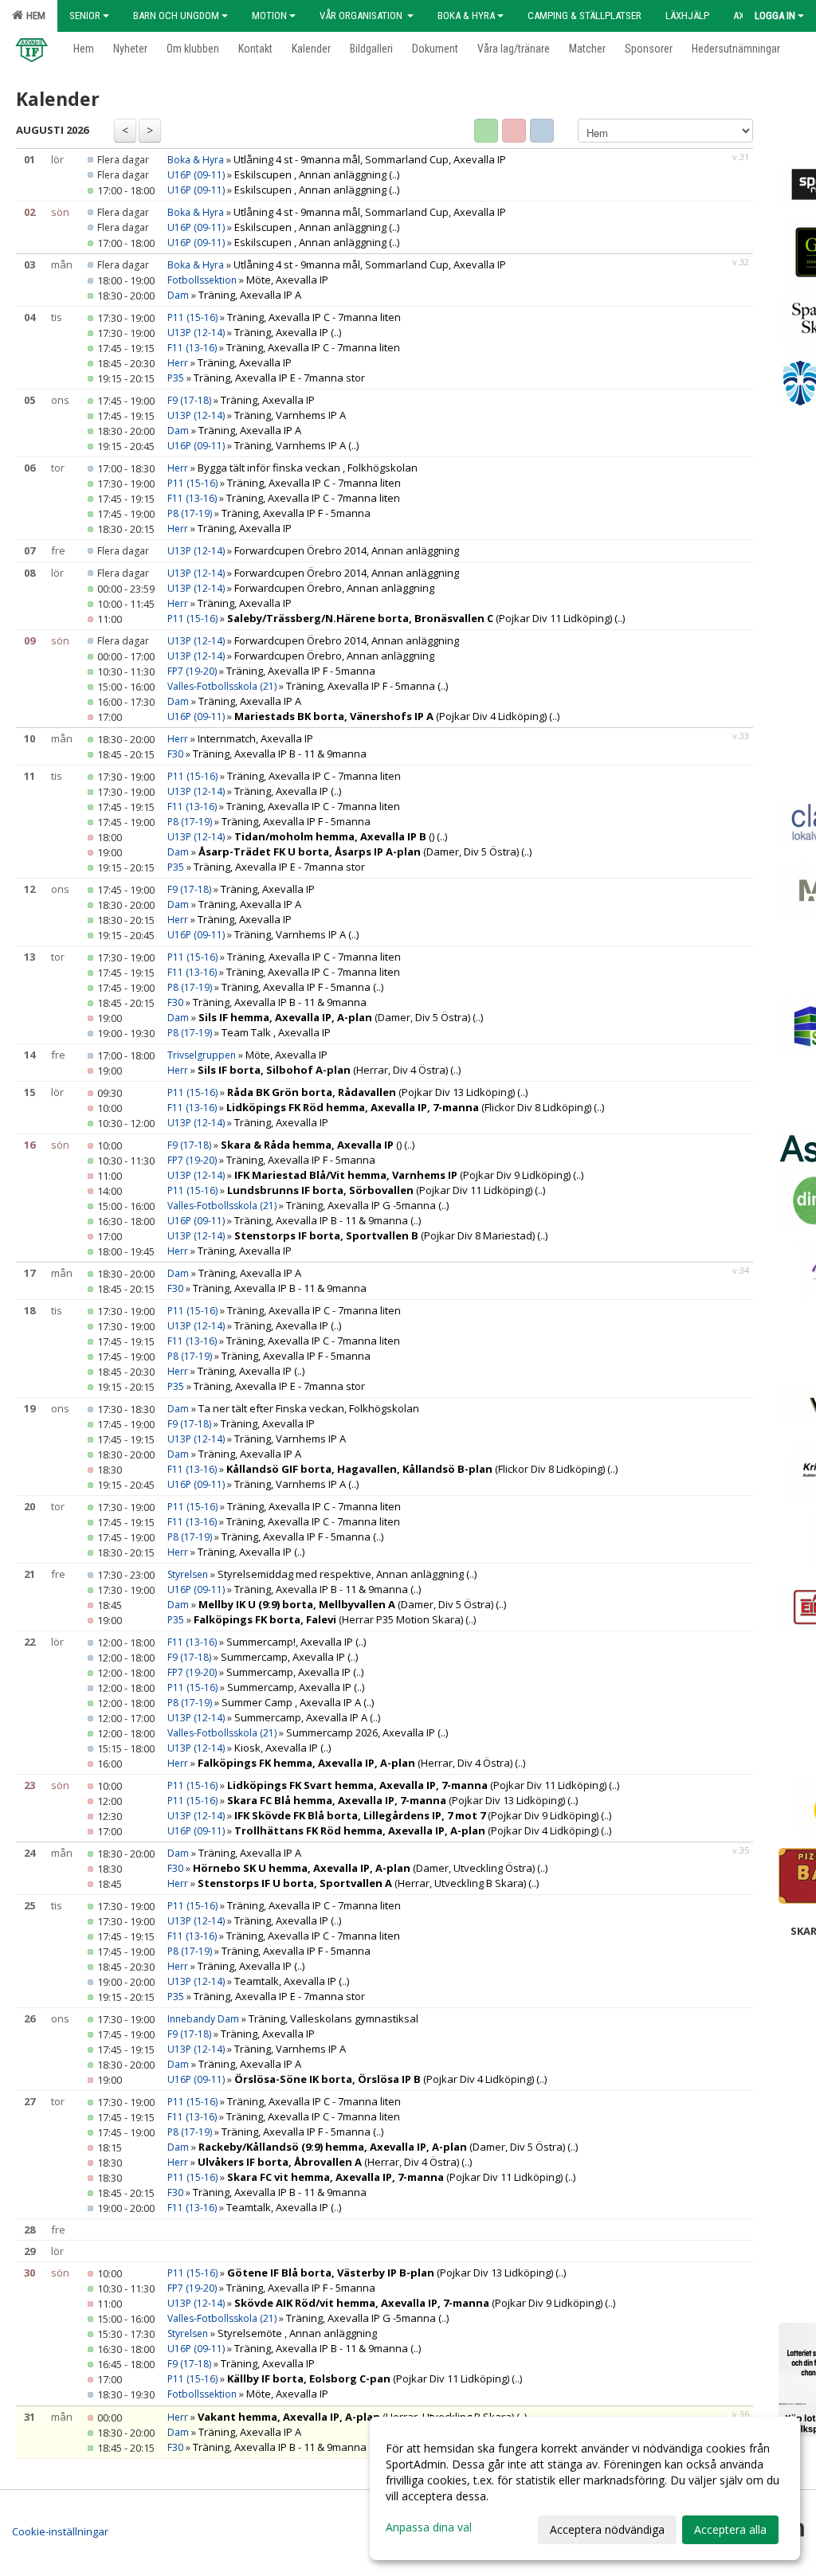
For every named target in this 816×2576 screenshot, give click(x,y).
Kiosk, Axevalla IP (276, 1748)
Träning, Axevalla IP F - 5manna (296, 513)
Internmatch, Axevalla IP (255, 738)
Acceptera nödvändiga (607, 2529)
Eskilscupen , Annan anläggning (312, 174)
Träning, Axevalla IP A (250, 295)
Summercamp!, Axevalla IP (290, 1642)
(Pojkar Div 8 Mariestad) (384, 1235)
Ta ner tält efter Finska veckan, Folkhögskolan (309, 1408)
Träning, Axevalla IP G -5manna (361, 1205)
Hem (33, 16)
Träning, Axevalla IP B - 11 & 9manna (280, 754)
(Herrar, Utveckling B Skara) (362, 1883)
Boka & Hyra (466, 16)
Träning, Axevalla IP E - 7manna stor (279, 378)
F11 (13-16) (192, 348)
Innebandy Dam (203, 2019)
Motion (269, 16)
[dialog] (585, 2488)
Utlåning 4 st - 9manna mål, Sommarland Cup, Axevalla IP (370, 159)
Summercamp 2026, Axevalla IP (361, 1732)
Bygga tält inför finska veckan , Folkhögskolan (308, 468)
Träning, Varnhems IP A (290, 415)
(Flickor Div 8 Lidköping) (409, 1107)
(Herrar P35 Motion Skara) (328, 1619)
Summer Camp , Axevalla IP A (291, 1702)
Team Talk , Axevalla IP (276, 1032)
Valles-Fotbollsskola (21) (222, 686)
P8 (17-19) (190, 513)
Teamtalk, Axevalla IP (285, 1981)
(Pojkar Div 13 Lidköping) (371, 1092)
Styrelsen (189, 1574)
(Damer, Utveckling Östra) (364, 1868)
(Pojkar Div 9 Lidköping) (402, 1175)
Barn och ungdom (176, 16)
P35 (176, 378)
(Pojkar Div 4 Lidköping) (390, 716)
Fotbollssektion (203, 280)
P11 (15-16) (192, 317)
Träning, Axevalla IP (281, 332)
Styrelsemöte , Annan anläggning (297, 2333)
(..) (394, 174)
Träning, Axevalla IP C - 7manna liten (314, 317)
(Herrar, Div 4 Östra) (323, 1070)
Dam (178, 295)
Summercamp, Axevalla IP (283, 1657)
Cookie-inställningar (60, 2531)
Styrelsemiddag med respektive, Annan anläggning (342, 1574)
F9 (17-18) (189, 400)
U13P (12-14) (196, 333)
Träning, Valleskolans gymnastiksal (333, 2018)
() (334, 836)
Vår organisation (362, 16)
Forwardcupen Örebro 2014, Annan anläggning (347, 550)
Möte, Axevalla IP (287, 280)
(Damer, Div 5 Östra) (359, 851)
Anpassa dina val (429, 2527)
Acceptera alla (730, 2529)
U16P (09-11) (196, 175)
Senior (85, 16)
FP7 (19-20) (192, 671)
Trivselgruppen (203, 1055)
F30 (175, 754)
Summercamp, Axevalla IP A (301, 1717)
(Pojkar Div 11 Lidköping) (420, 618)
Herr (178, 363)
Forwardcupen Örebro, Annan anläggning (334, 588)
